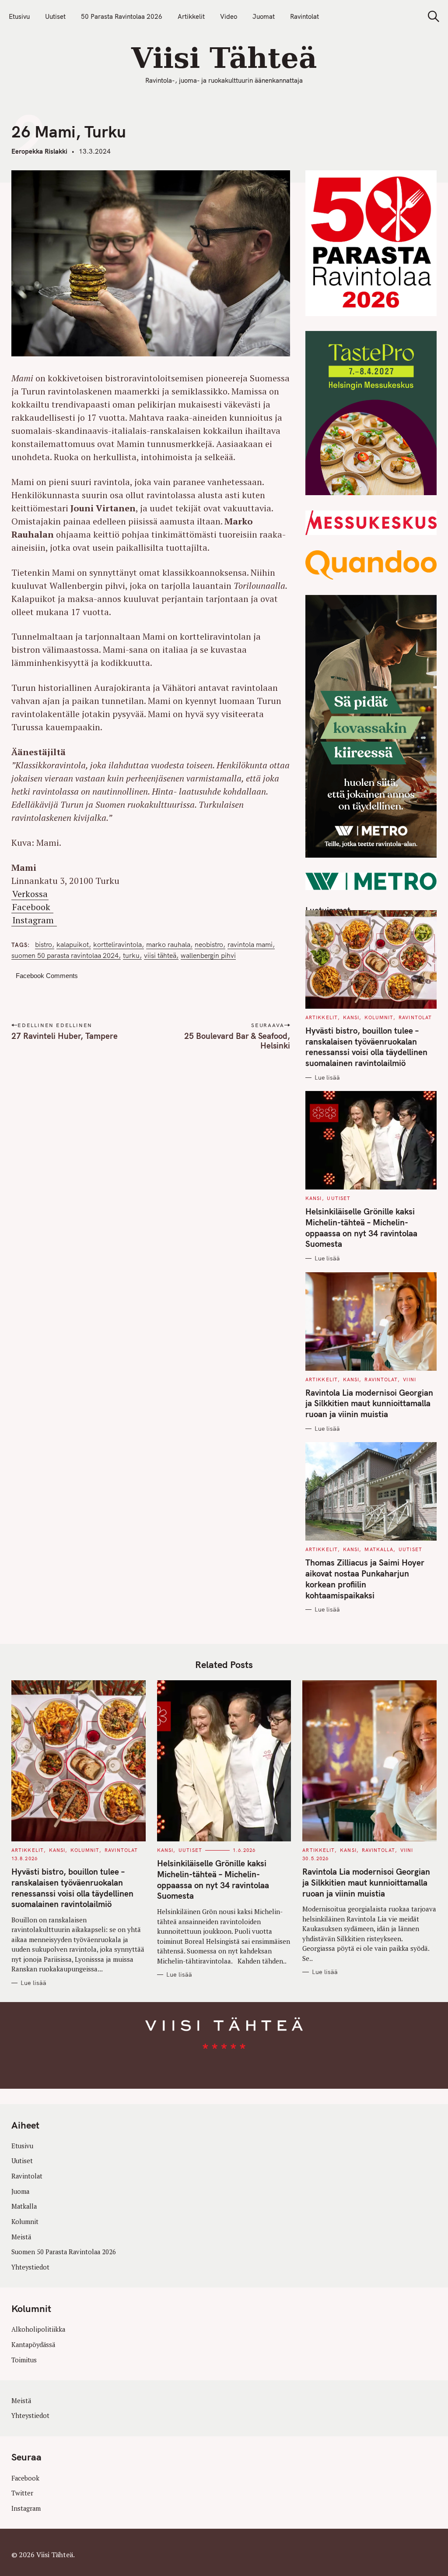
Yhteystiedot (30, 2267)
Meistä (21, 2237)
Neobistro (209, 945)
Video (229, 16)
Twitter (22, 2493)
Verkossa (30, 894)
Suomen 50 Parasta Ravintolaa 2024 (65, 955)
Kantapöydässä (33, 2345)
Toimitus (24, 2360)
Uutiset (55, 16)
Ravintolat (304, 16)
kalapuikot (73, 945)
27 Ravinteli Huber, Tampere (65, 1036)
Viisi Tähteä (160, 955)
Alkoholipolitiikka (38, 2329)
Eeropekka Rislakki (39, 151)
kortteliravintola (117, 945)
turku (131, 955)
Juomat (264, 16)
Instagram (34, 920)
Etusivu (19, 16)
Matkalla (379, 1549)
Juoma (20, 2191)
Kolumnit (379, 1017)
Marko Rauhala (168, 945)
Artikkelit (191, 16)
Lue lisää (327, 1078)
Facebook (32, 907)
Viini (409, 1379)
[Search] (430, 16)
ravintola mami (250, 945)
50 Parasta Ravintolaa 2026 (122, 16)
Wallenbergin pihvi (208, 955)
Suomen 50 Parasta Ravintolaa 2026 (64, 2252)
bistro (44, 945)
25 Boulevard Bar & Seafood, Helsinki (237, 1041)
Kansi (351, 1017)
